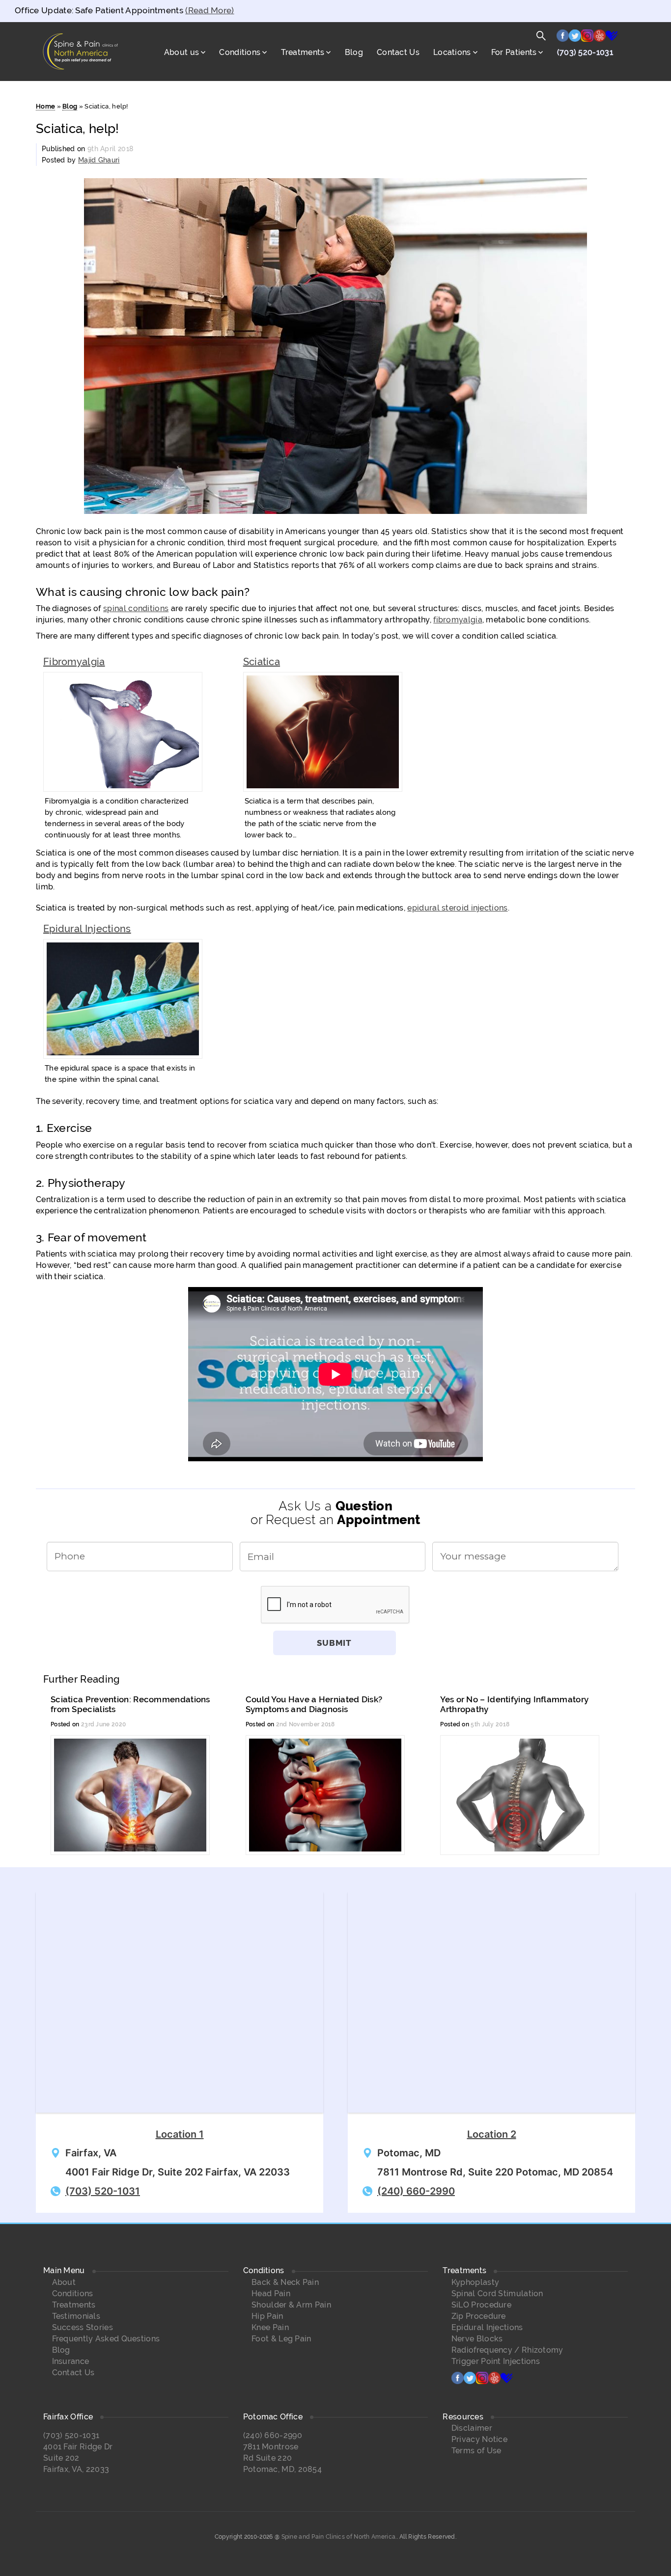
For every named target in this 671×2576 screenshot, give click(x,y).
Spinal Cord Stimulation (497, 2294)
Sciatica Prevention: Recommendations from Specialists (130, 1704)
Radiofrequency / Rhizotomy (507, 2350)
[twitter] (575, 38)
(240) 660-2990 (416, 2191)
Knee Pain (270, 2327)
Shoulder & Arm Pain (291, 2305)
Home (45, 106)
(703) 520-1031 (585, 52)
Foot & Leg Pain (281, 2339)
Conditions (240, 52)
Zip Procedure (479, 2316)
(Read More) (210, 10)
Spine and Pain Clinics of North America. (339, 2537)
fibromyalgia (458, 620)
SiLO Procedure (481, 2305)
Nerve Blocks (477, 2339)
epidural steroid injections (457, 908)
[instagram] (587, 38)
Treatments (303, 52)
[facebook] (563, 38)
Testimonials (76, 2316)
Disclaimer (472, 2428)
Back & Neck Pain (285, 2282)
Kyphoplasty (475, 2282)
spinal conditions (136, 608)
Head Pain (271, 2294)
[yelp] (600, 38)
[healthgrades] (612, 38)
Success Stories (83, 2327)
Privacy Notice (479, 2439)
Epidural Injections (87, 929)
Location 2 (492, 2134)
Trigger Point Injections (496, 2361)
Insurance (71, 2361)
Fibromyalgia (74, 662)
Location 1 (180, 2134)
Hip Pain (267, 2316)
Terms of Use (476, 2451)
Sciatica (262, 662)
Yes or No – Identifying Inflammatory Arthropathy (514, 1704)
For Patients (514, 52)
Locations (452, 52)
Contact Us (398, 52)
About (64, 2282)
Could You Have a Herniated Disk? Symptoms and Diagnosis (314, 1704)
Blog (354, 52)
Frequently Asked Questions (106, 2339)
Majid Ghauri (99, 160)
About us (182, 52)
